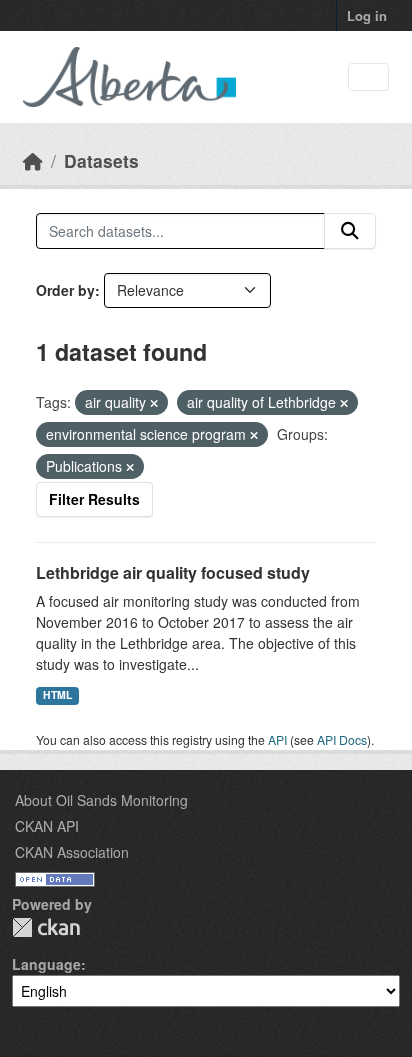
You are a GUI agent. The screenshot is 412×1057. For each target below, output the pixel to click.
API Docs (342, 739)
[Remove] (154, 403)
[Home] (33, 160)
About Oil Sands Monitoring (101, 800)
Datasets (101, 160)
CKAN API (47, 826)
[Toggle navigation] (368, 77)
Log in (367, 15)
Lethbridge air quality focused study (173, 572)
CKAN (46, 927)
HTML (57, 694)
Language (46, 964)
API (277, 739)
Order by (65, 290)
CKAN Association (72, 852)
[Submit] (350, 231)
